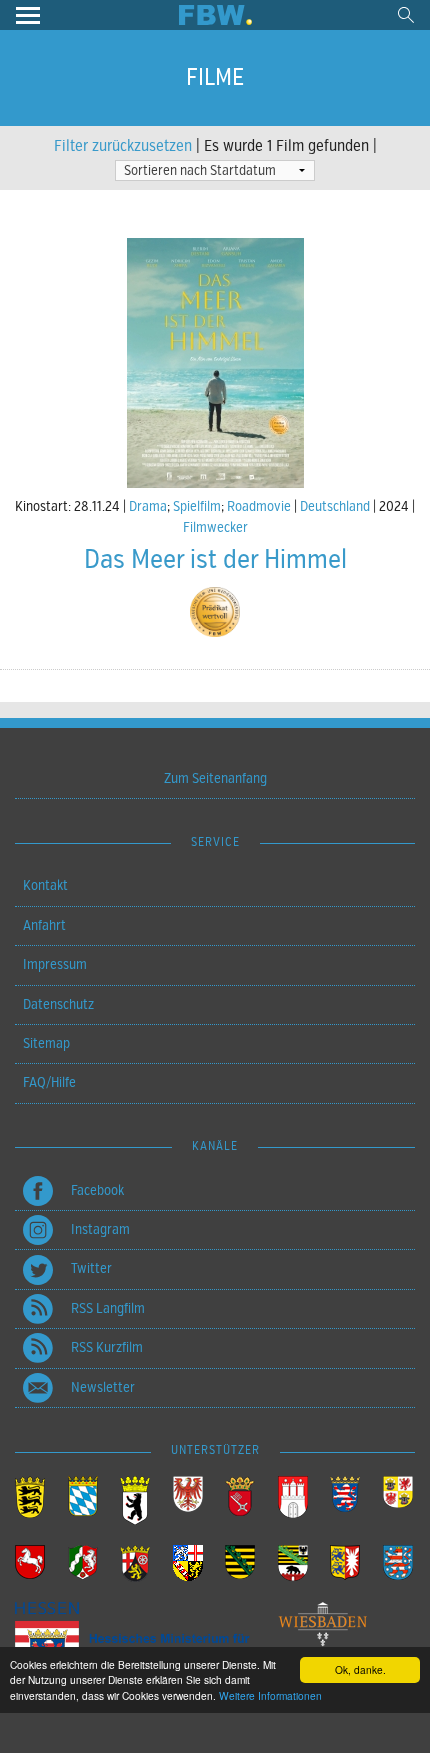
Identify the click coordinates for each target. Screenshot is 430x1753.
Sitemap (46, 1043)
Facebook (97, 1190)
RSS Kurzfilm (107, 1347)
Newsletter (103, 1387)
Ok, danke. (360, 1669)
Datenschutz (58, 1004)
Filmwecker (215, 527)
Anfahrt (44, 925)
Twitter (91, 1268)
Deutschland (335, 506)
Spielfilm (197, 506)
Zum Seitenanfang (215, 778)
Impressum (55, 964)
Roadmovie (259, 506)
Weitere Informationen (270, 1695)
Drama (148, 506)
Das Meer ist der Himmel (215, 559)
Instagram (100, 1229)
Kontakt (45, 885)
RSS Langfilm (108, 1308)
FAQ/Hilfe (49, 1082)
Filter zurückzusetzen (123, 146)
